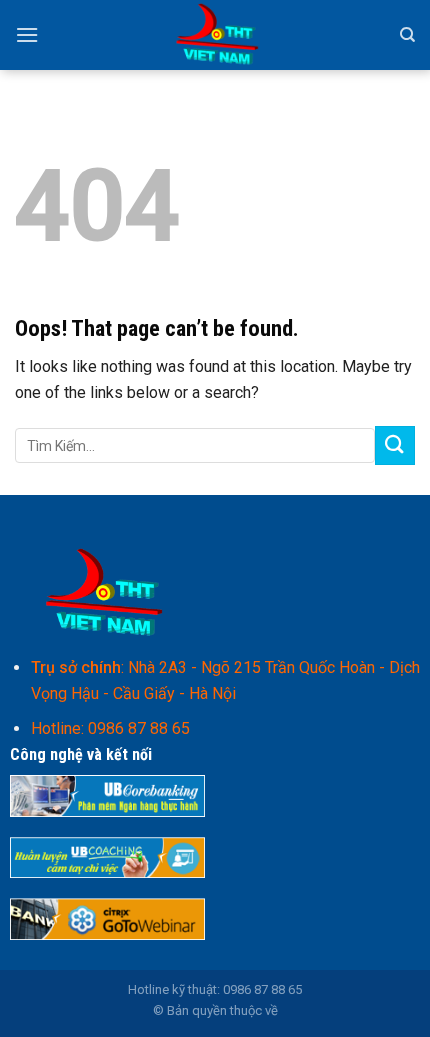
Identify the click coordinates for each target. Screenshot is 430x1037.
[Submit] (395, 445)
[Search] (407, 35)
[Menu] (27, 34)
